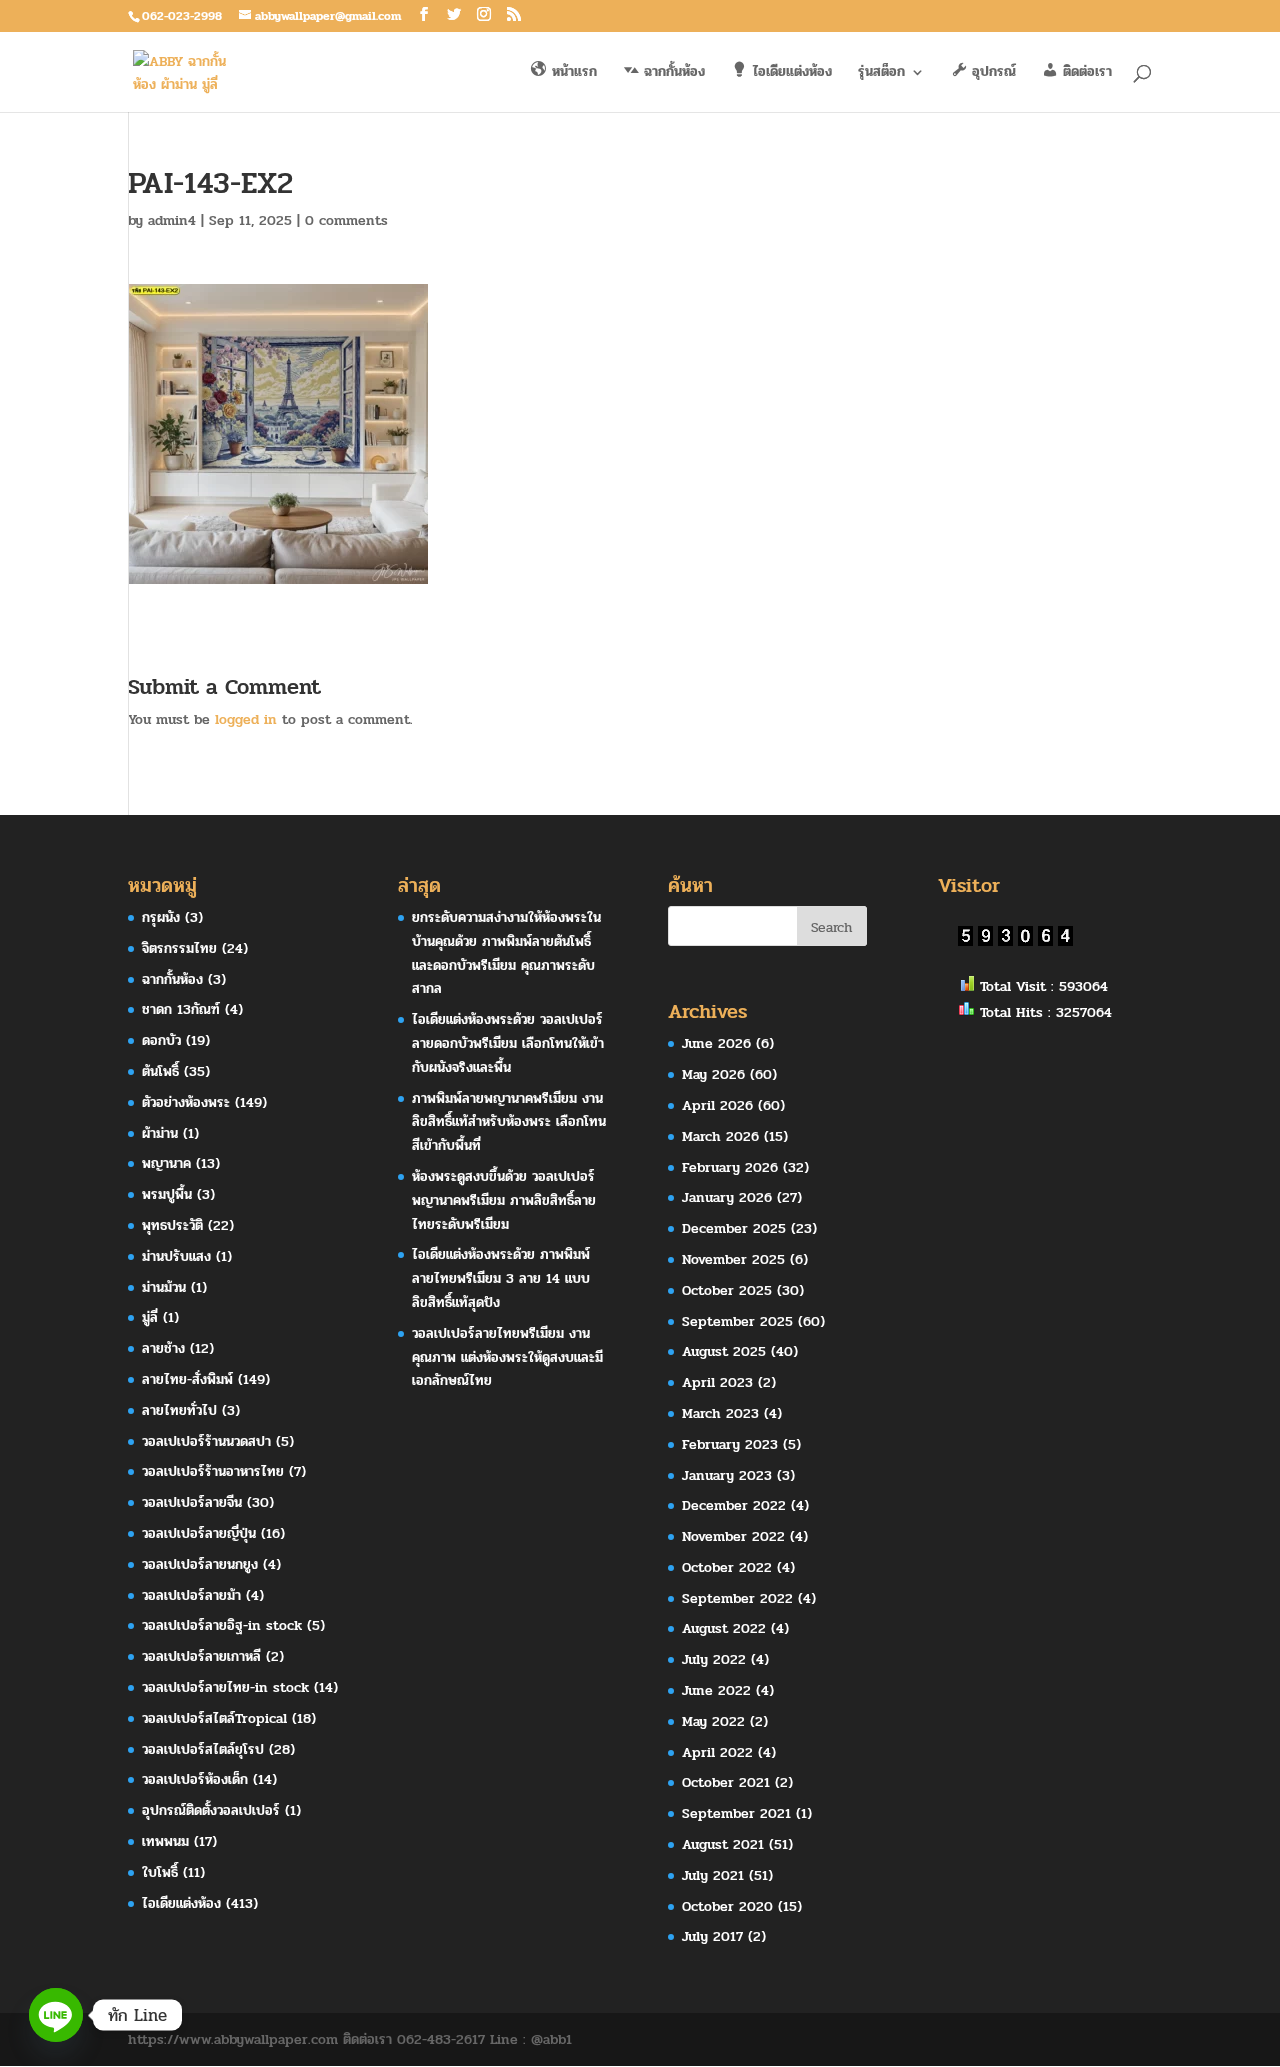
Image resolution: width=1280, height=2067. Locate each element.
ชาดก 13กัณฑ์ (181, 1009)
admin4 (172, 220)
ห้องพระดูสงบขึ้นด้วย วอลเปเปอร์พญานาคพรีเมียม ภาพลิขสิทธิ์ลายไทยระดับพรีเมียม (504, 1200)
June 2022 (716, 1690)
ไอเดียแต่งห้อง (181, 1903)
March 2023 (720, 1413)
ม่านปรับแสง (176, 1256)
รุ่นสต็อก (881, 73)
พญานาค (166, 1163)
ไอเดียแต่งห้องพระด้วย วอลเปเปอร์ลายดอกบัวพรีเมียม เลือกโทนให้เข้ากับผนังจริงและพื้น (508, 1043)
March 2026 (720, 1136)
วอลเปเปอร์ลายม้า (191, 1595)
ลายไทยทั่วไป (179, 1410)
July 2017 (712, 1936)
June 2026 (716, 1043)
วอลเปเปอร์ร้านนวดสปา (206, 1441)
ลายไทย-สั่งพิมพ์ (187, 1379)
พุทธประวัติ (172, 1225)
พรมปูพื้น (167, 1194)
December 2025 (734, 1228)
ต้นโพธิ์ (160, 1071)
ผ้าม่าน (160, 1133)
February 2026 (730, 1167)
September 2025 (737, 1321)
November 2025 (733, 1259)
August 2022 (724, 1628)
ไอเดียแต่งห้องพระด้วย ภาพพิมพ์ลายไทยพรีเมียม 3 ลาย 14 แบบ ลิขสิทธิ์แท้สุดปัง (501, 1278)
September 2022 (737, 1598)
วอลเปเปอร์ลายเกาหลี (201, 1656)
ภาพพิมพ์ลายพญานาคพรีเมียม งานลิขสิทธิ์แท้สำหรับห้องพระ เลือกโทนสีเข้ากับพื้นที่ (509, 1122)
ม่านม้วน (164, 1287)
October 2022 (727, 1567)
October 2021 (726, 1782)
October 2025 (727, 1290)
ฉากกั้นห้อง (172, 979)
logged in (246, 719)
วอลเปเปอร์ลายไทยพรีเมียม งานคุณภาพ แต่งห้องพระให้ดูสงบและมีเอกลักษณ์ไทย (507, 1357)
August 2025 (724, 1351)
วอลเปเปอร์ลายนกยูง (200, 1564)
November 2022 (733, 1536)
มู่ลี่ (150, 1317)
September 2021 (736, 1813)
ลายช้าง (163, 1348)
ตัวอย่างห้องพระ (186, 1102)
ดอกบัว (161, 1040)
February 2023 (730, 1444)
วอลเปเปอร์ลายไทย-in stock (225, 1687)
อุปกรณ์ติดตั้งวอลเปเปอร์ (211, 1810)
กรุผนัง (161, 917)
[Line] (56, 2015)
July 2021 (713, 1875)
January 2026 (727, 1197)
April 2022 (717, 1752)
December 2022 (734, 1505)
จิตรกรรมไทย (179, 948)
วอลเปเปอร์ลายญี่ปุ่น (199, 1533)
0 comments (346, 220)
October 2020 (727, 1906)
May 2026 (713, 1074)
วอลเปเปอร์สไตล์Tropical (214, 1718)
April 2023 (717, 1382)
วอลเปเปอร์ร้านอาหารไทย (213, 1471)
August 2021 (723, 1844)
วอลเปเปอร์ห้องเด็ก (195, 1779)
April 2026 (717, 1105)
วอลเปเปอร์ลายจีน (192, 1502)
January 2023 (727, 1475)
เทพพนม (165, 1841)
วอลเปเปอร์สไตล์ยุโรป (203, 1749)
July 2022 (714, 1659)
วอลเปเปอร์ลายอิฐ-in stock (222, 1625)
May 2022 (713, 1721)
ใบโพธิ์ (160, 1872)
